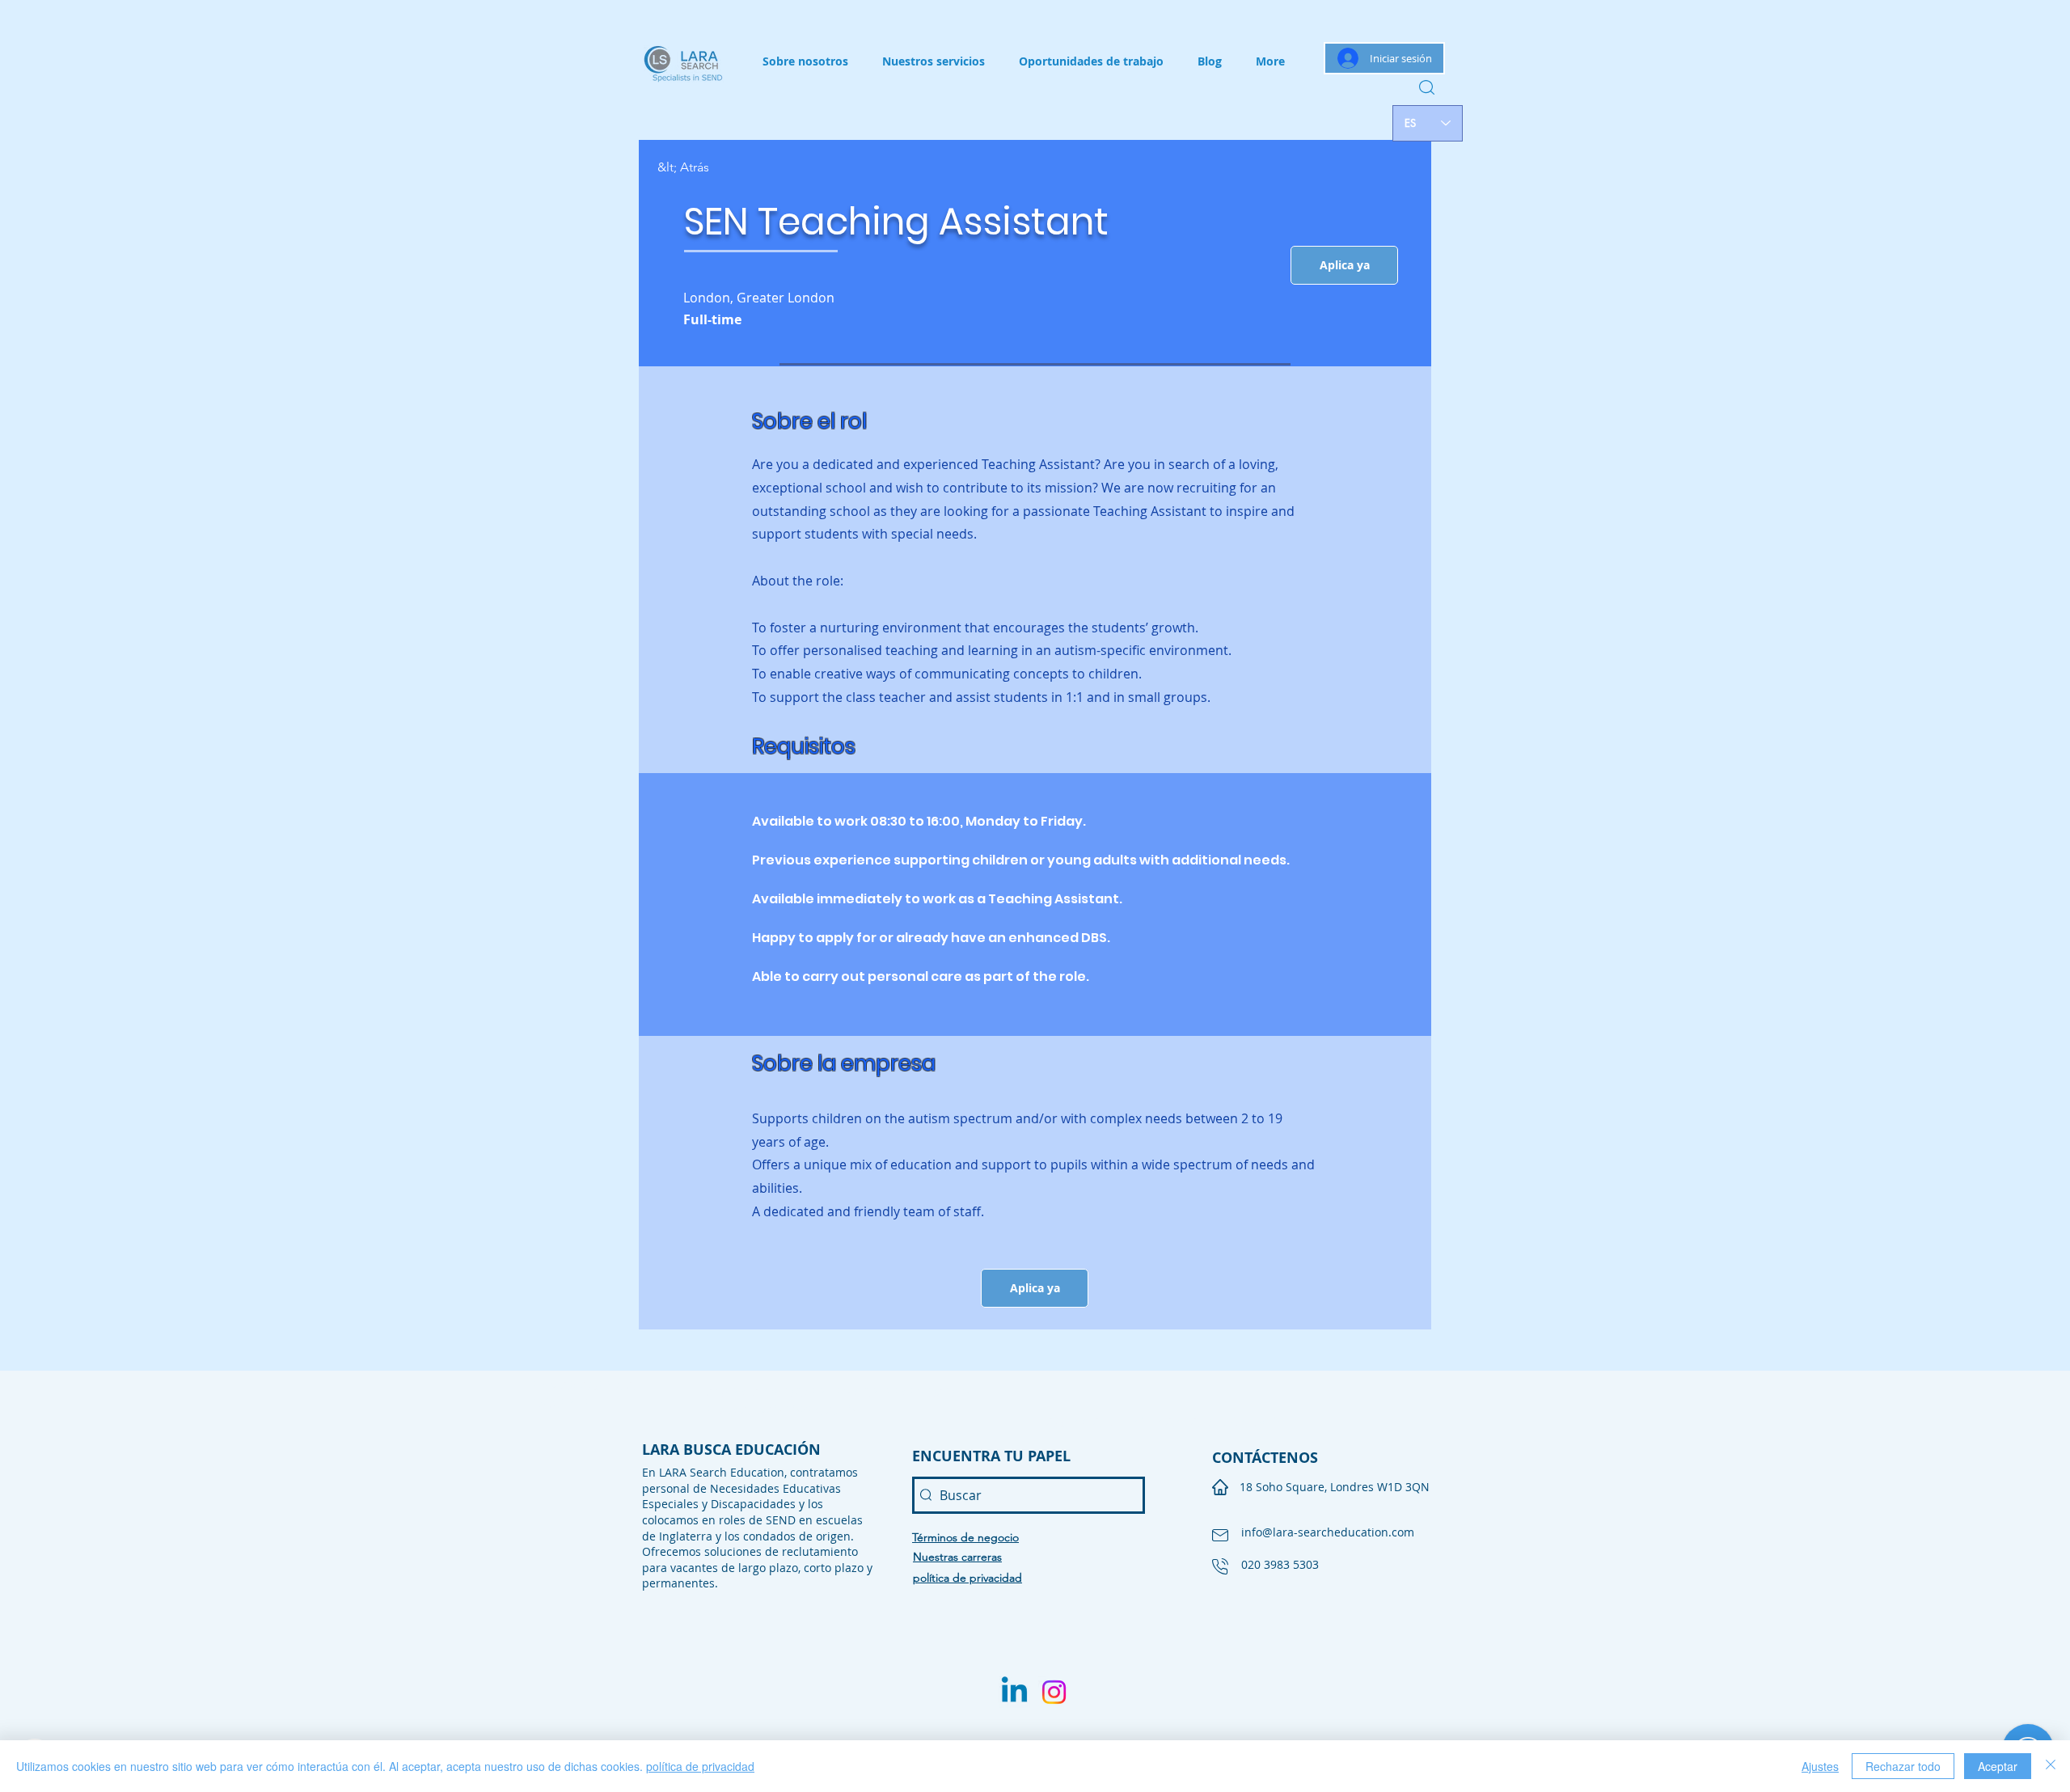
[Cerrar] (2051, 1766)
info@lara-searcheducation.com (1328, 1532)
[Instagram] (1054, 1692)
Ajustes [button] (1820, 1766)
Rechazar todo (1903, 1766)
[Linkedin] (1014, 1692)
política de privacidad (700, 1766)
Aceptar (1998, 1766)
